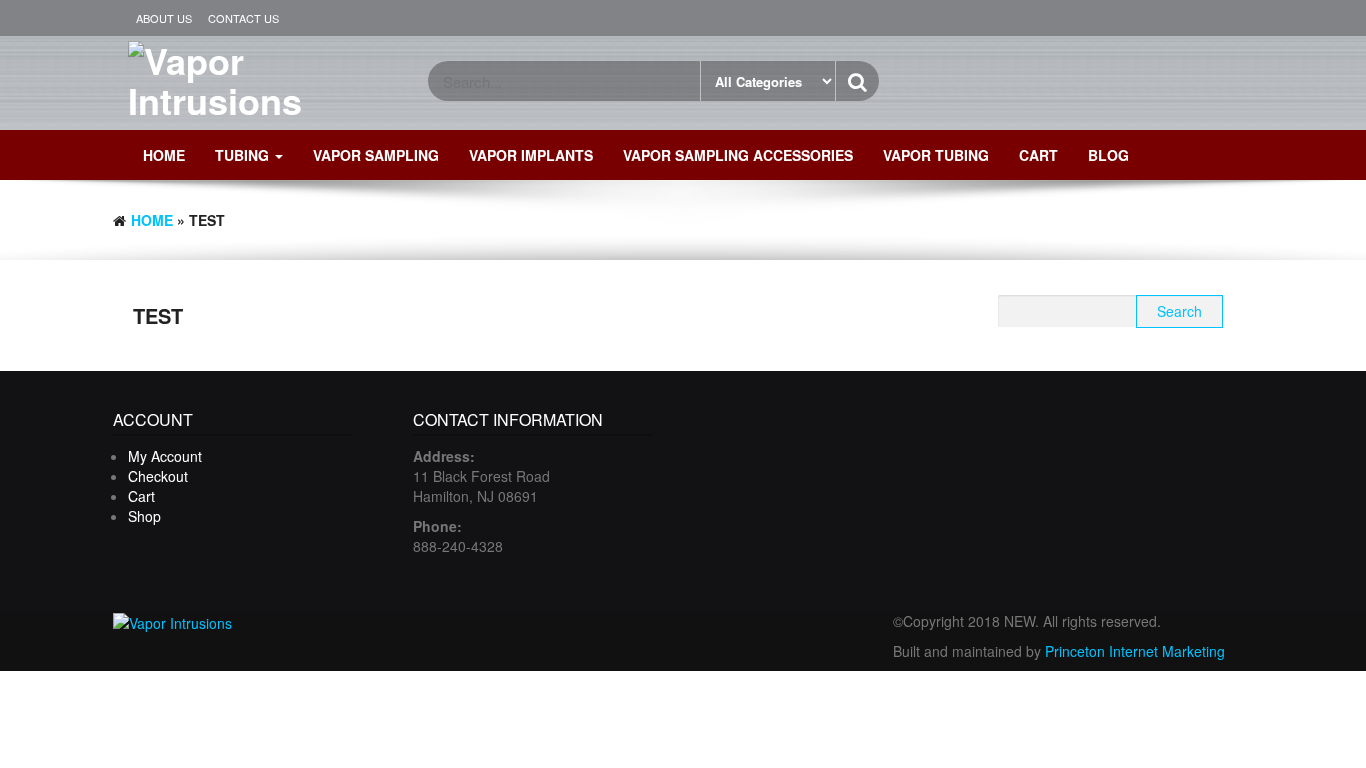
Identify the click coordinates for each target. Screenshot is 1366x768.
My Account (165, 456)
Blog (1108, 155)
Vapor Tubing (936, 155)
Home (164, 155)
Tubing (244, 155)
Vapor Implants (531, 155)
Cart (1038, 155)
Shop (144, 516)
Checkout (158, 476)
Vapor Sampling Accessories (738, 155)
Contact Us (243, 18)
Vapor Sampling (376, 155)
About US (164, 18)
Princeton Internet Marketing (1135, 651)
